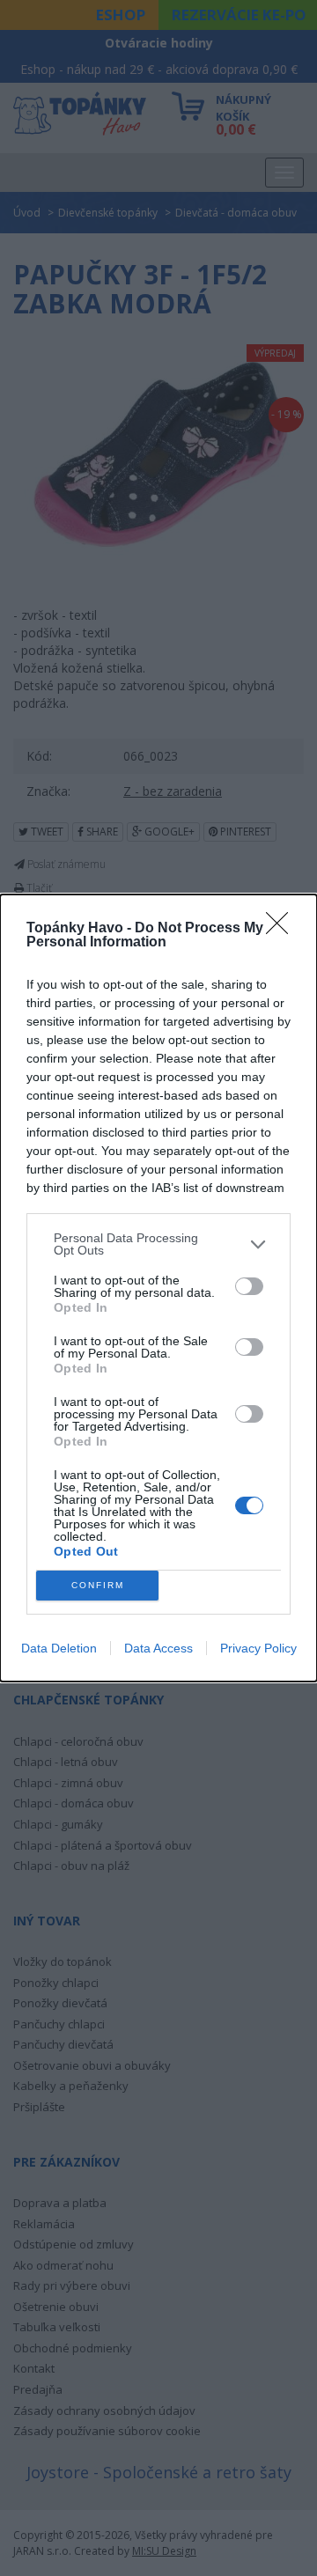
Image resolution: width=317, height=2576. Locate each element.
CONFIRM (98, 1585)
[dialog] (158, 1288)
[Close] (283, 929)
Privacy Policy (258, 1648)
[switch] (249, 1286)
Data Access (158, 1648)
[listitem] (158, 1244)
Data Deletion (59, 1648)
